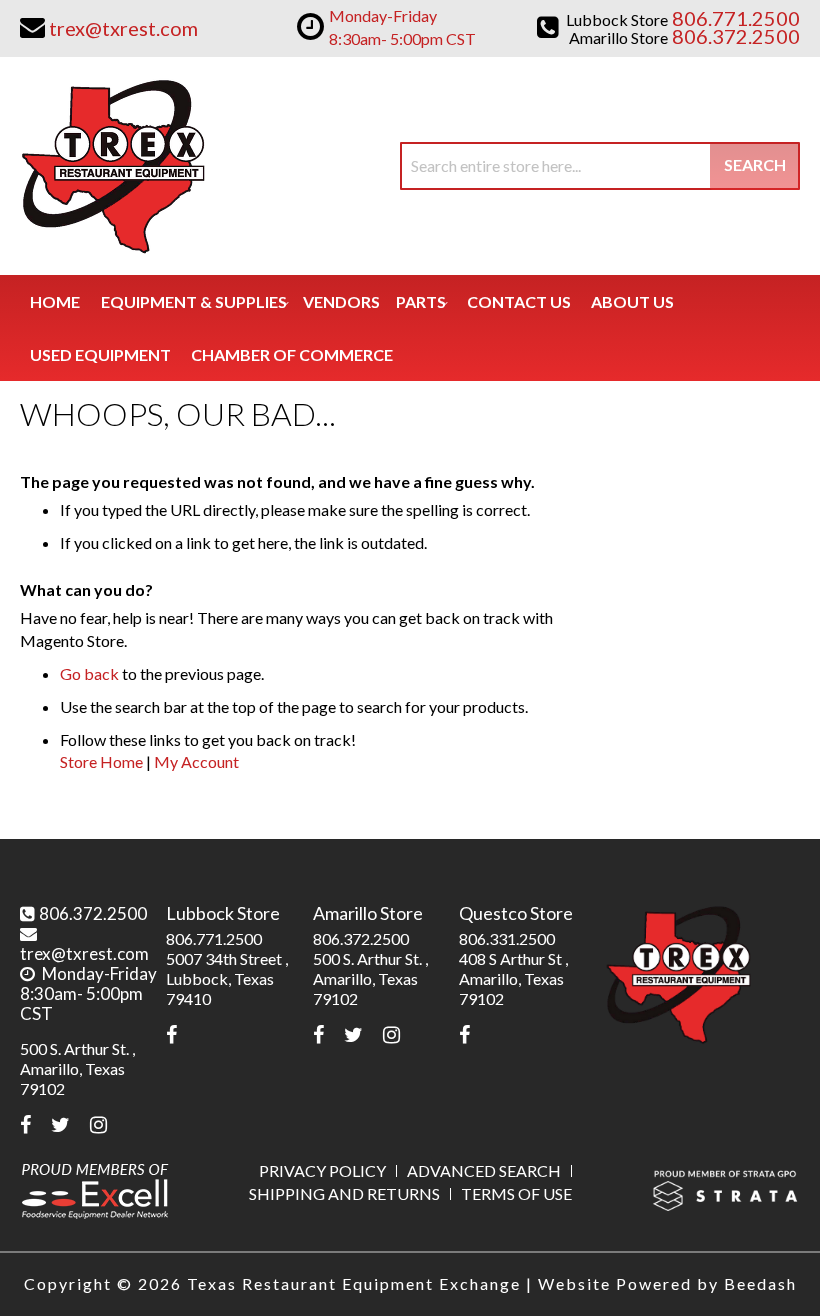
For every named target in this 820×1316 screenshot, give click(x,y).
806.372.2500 (93, 913)
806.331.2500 (507, 938)
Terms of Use (516, 1193)
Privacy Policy (322, 1170)
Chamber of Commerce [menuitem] (292, 354)
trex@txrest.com (84, 953)
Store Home (101, 761)
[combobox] (600, 166)
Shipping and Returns (344, 1193)
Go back (89, 673)
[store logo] (112, 166)
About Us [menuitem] (632, 301)
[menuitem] (194, 301)
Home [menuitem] (55, 301)
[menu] (410, 328)
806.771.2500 (214, 938)
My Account (196, 761)
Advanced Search (484, 1170)
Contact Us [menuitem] (519, 301)
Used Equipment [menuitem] (100, 354)
